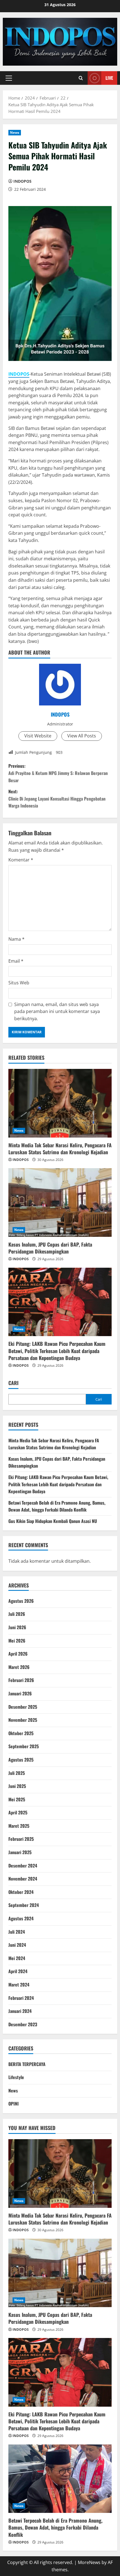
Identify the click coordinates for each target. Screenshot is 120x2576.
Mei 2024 (17, 1958)
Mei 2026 (17, 1641)
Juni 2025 (17, 1786)
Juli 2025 (17, 1773)
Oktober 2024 (21, 1892)
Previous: (58, 773)
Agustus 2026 (21, 1601)
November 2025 (23, 1720)
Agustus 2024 (21, 1918)
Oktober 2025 (21, 1733)
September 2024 (24, 1905)
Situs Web (19, 983)
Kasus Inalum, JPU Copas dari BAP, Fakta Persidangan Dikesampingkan (50, 1248)
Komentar (21, 860)
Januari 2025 (20, 1852)
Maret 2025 (19, 1826)
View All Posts (82, 736)
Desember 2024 (23, 1866)
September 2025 (24, 1746)
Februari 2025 (21, 1839)
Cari (13, 1383)
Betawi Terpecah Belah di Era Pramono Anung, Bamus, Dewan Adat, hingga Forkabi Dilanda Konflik (57, 1506)
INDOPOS (22, 181)
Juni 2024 (17, 1945)
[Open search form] (81, 78)
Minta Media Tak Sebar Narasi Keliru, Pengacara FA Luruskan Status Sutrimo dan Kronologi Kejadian (60, 1149)
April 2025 (18, 1812)
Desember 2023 (23, 2024)
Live (109, 78)
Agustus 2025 (21, 1760)
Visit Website (38, 736)
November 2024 (23, 1879)
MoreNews (89, 2562)
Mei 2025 (17, 1799)
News (15, 132)
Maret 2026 (19, 1667)
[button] (9, 78)
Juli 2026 (17, 1614)
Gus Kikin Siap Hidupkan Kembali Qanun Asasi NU (53, 1521)
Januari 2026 (20, 1693)
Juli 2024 (17, 1932)
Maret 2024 (19, 1985)
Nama (16, 939)
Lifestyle (16, 2077)
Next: (57, 798)
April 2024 (18, 1971)
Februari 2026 (21, 1680)
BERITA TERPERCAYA (27, 2064)
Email (16, 961)
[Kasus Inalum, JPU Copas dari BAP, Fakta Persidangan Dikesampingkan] (60, 1202)
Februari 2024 (21, 1998)
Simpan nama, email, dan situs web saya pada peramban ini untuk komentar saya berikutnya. (57, 1011)
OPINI (14, 2104)
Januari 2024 (20, 2011)
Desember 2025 (23, 1707)
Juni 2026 (17, 1627)
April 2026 (18, 1654)
